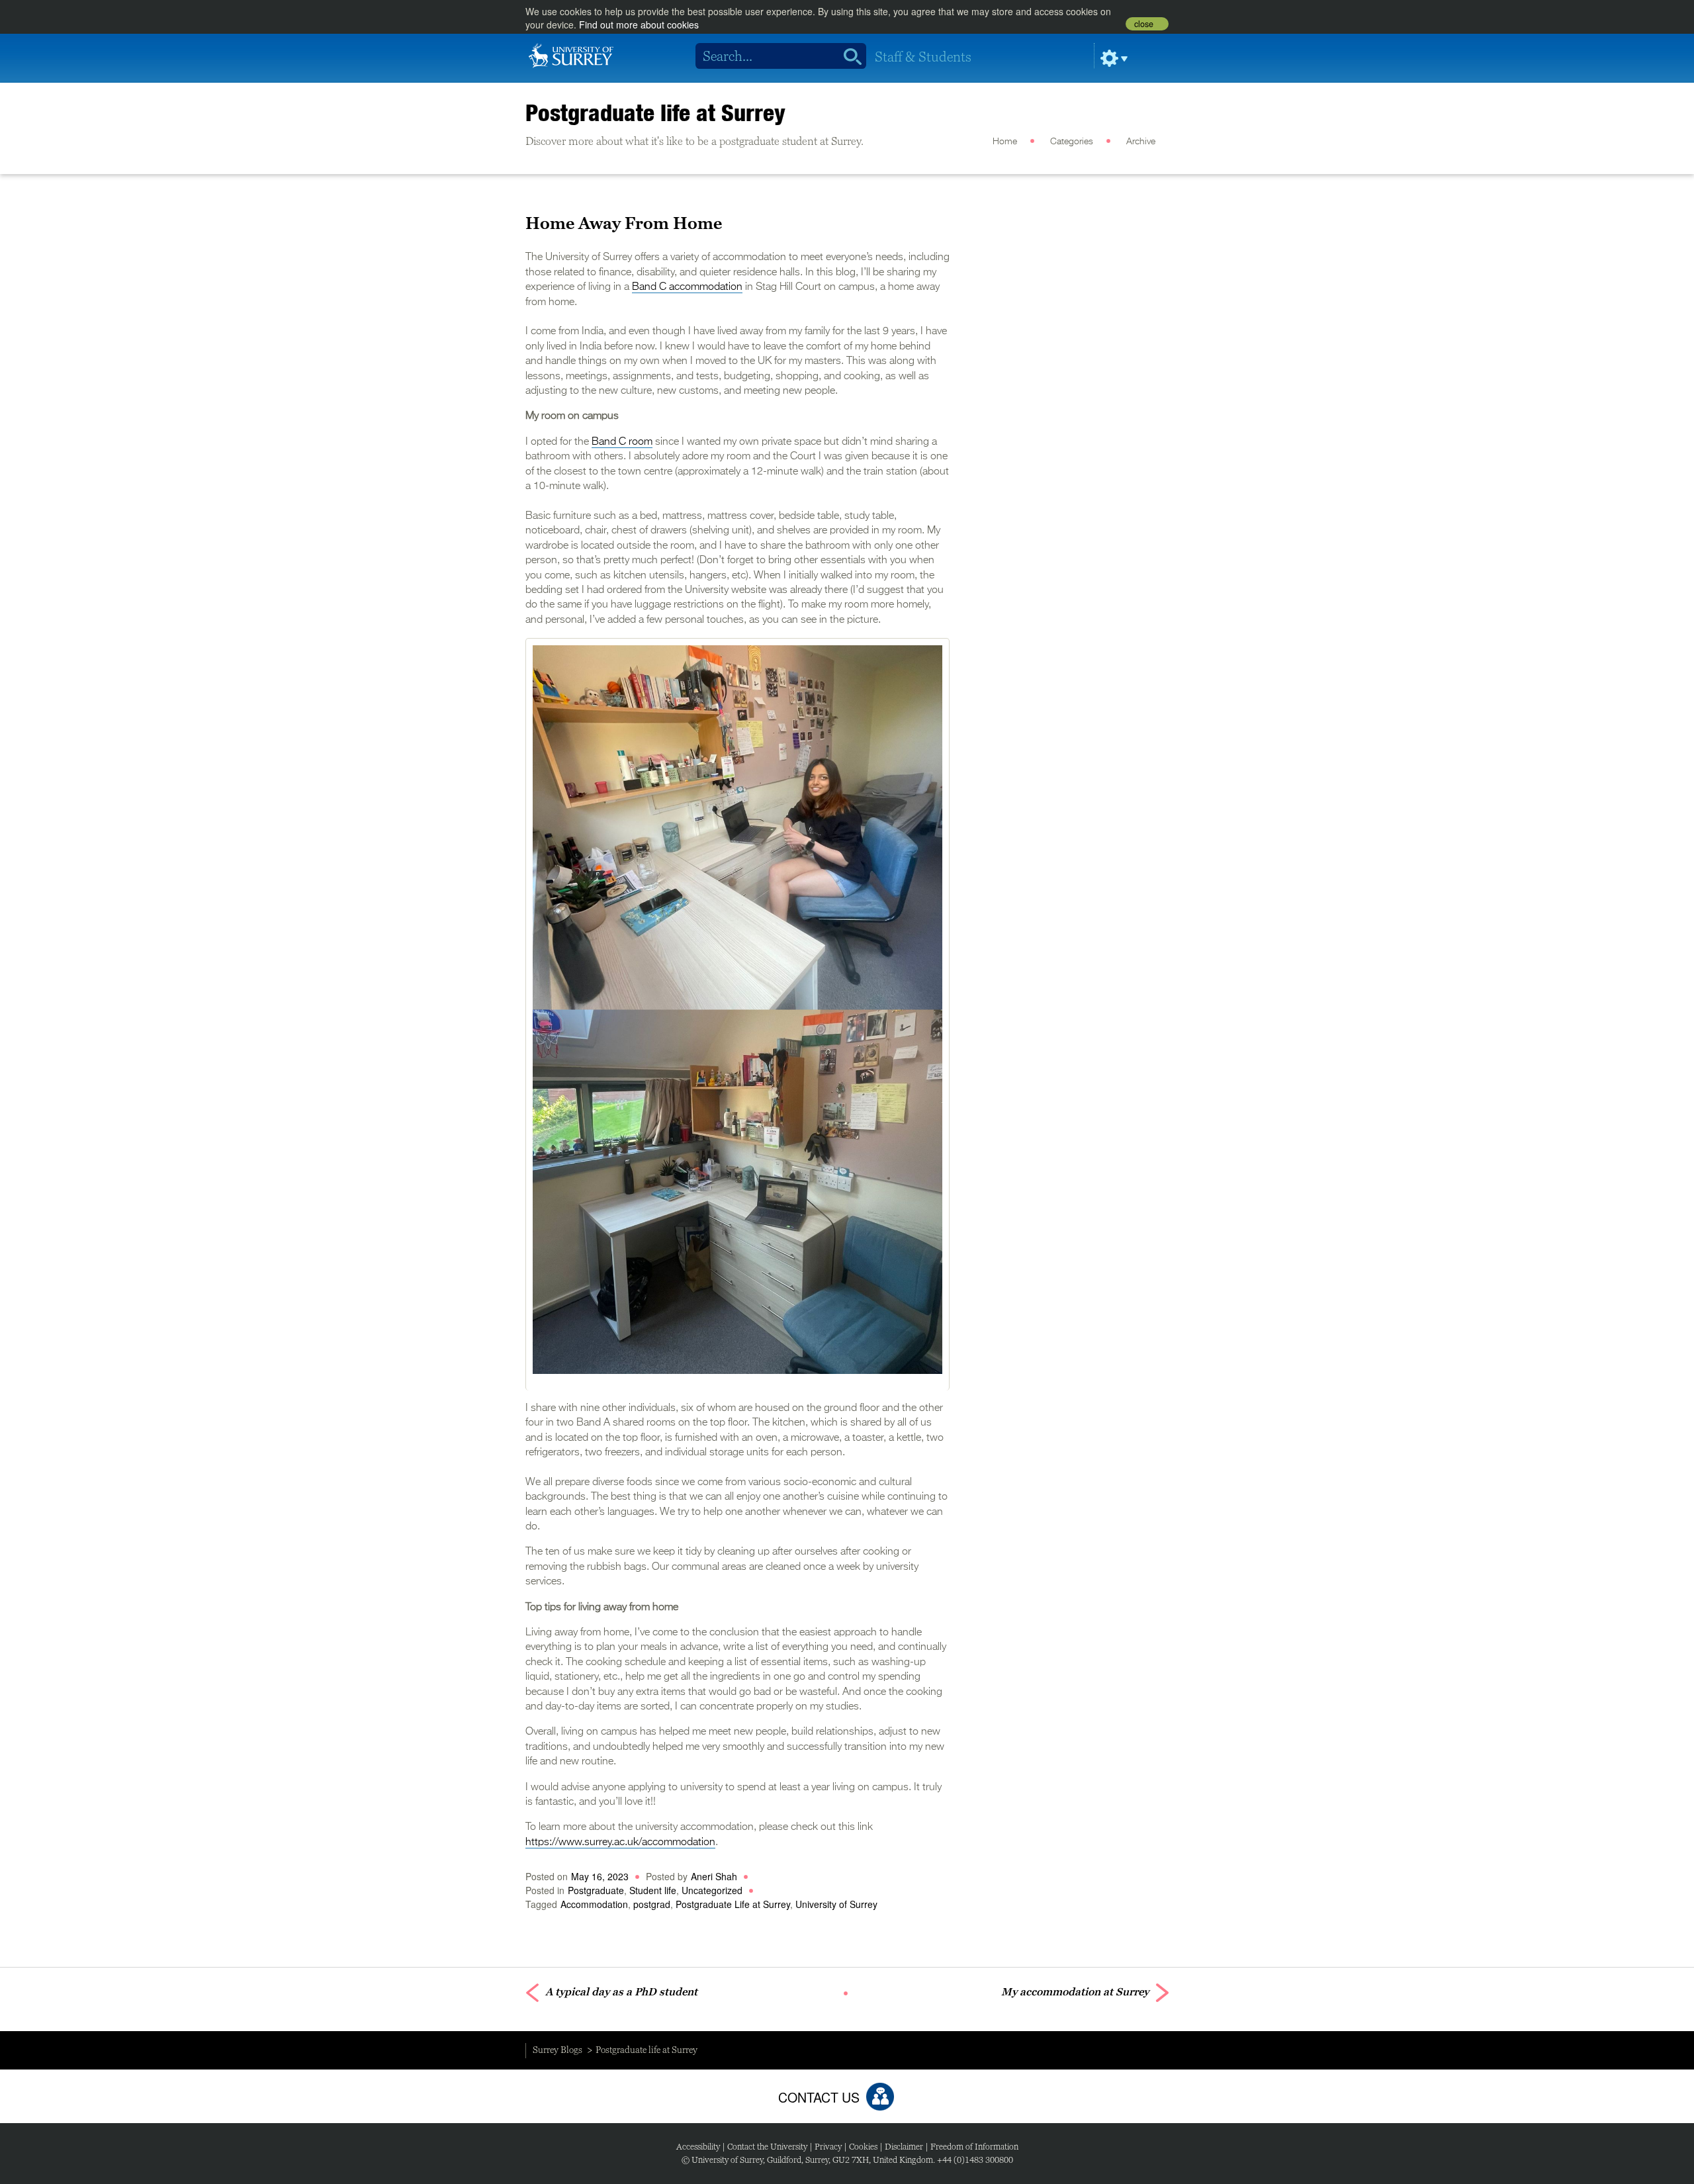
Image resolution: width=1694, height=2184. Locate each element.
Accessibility (698, 2147)
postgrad (652, 1904)
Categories (1072, 142)
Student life (653, 1890)
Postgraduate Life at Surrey (733, 1904)
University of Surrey (836, 1904)
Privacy (828, 2147)
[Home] (571, 54)
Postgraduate (596, 1890)
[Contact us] (880, 2097)
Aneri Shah (714, 1876)
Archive (1141, 142)
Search (848, 56)
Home (1005, 142)
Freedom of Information (974, 2147)
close (1144, 24)
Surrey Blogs (557, 2050)
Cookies (863, 2147)
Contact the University (767, 2147)
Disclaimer (904, 2147)
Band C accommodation (687, 287)
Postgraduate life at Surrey (655, 113)
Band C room (622, 442)
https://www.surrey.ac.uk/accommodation (620, 1843)
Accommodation (594, 1904)
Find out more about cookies (639, 24)
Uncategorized (712, 1890)
